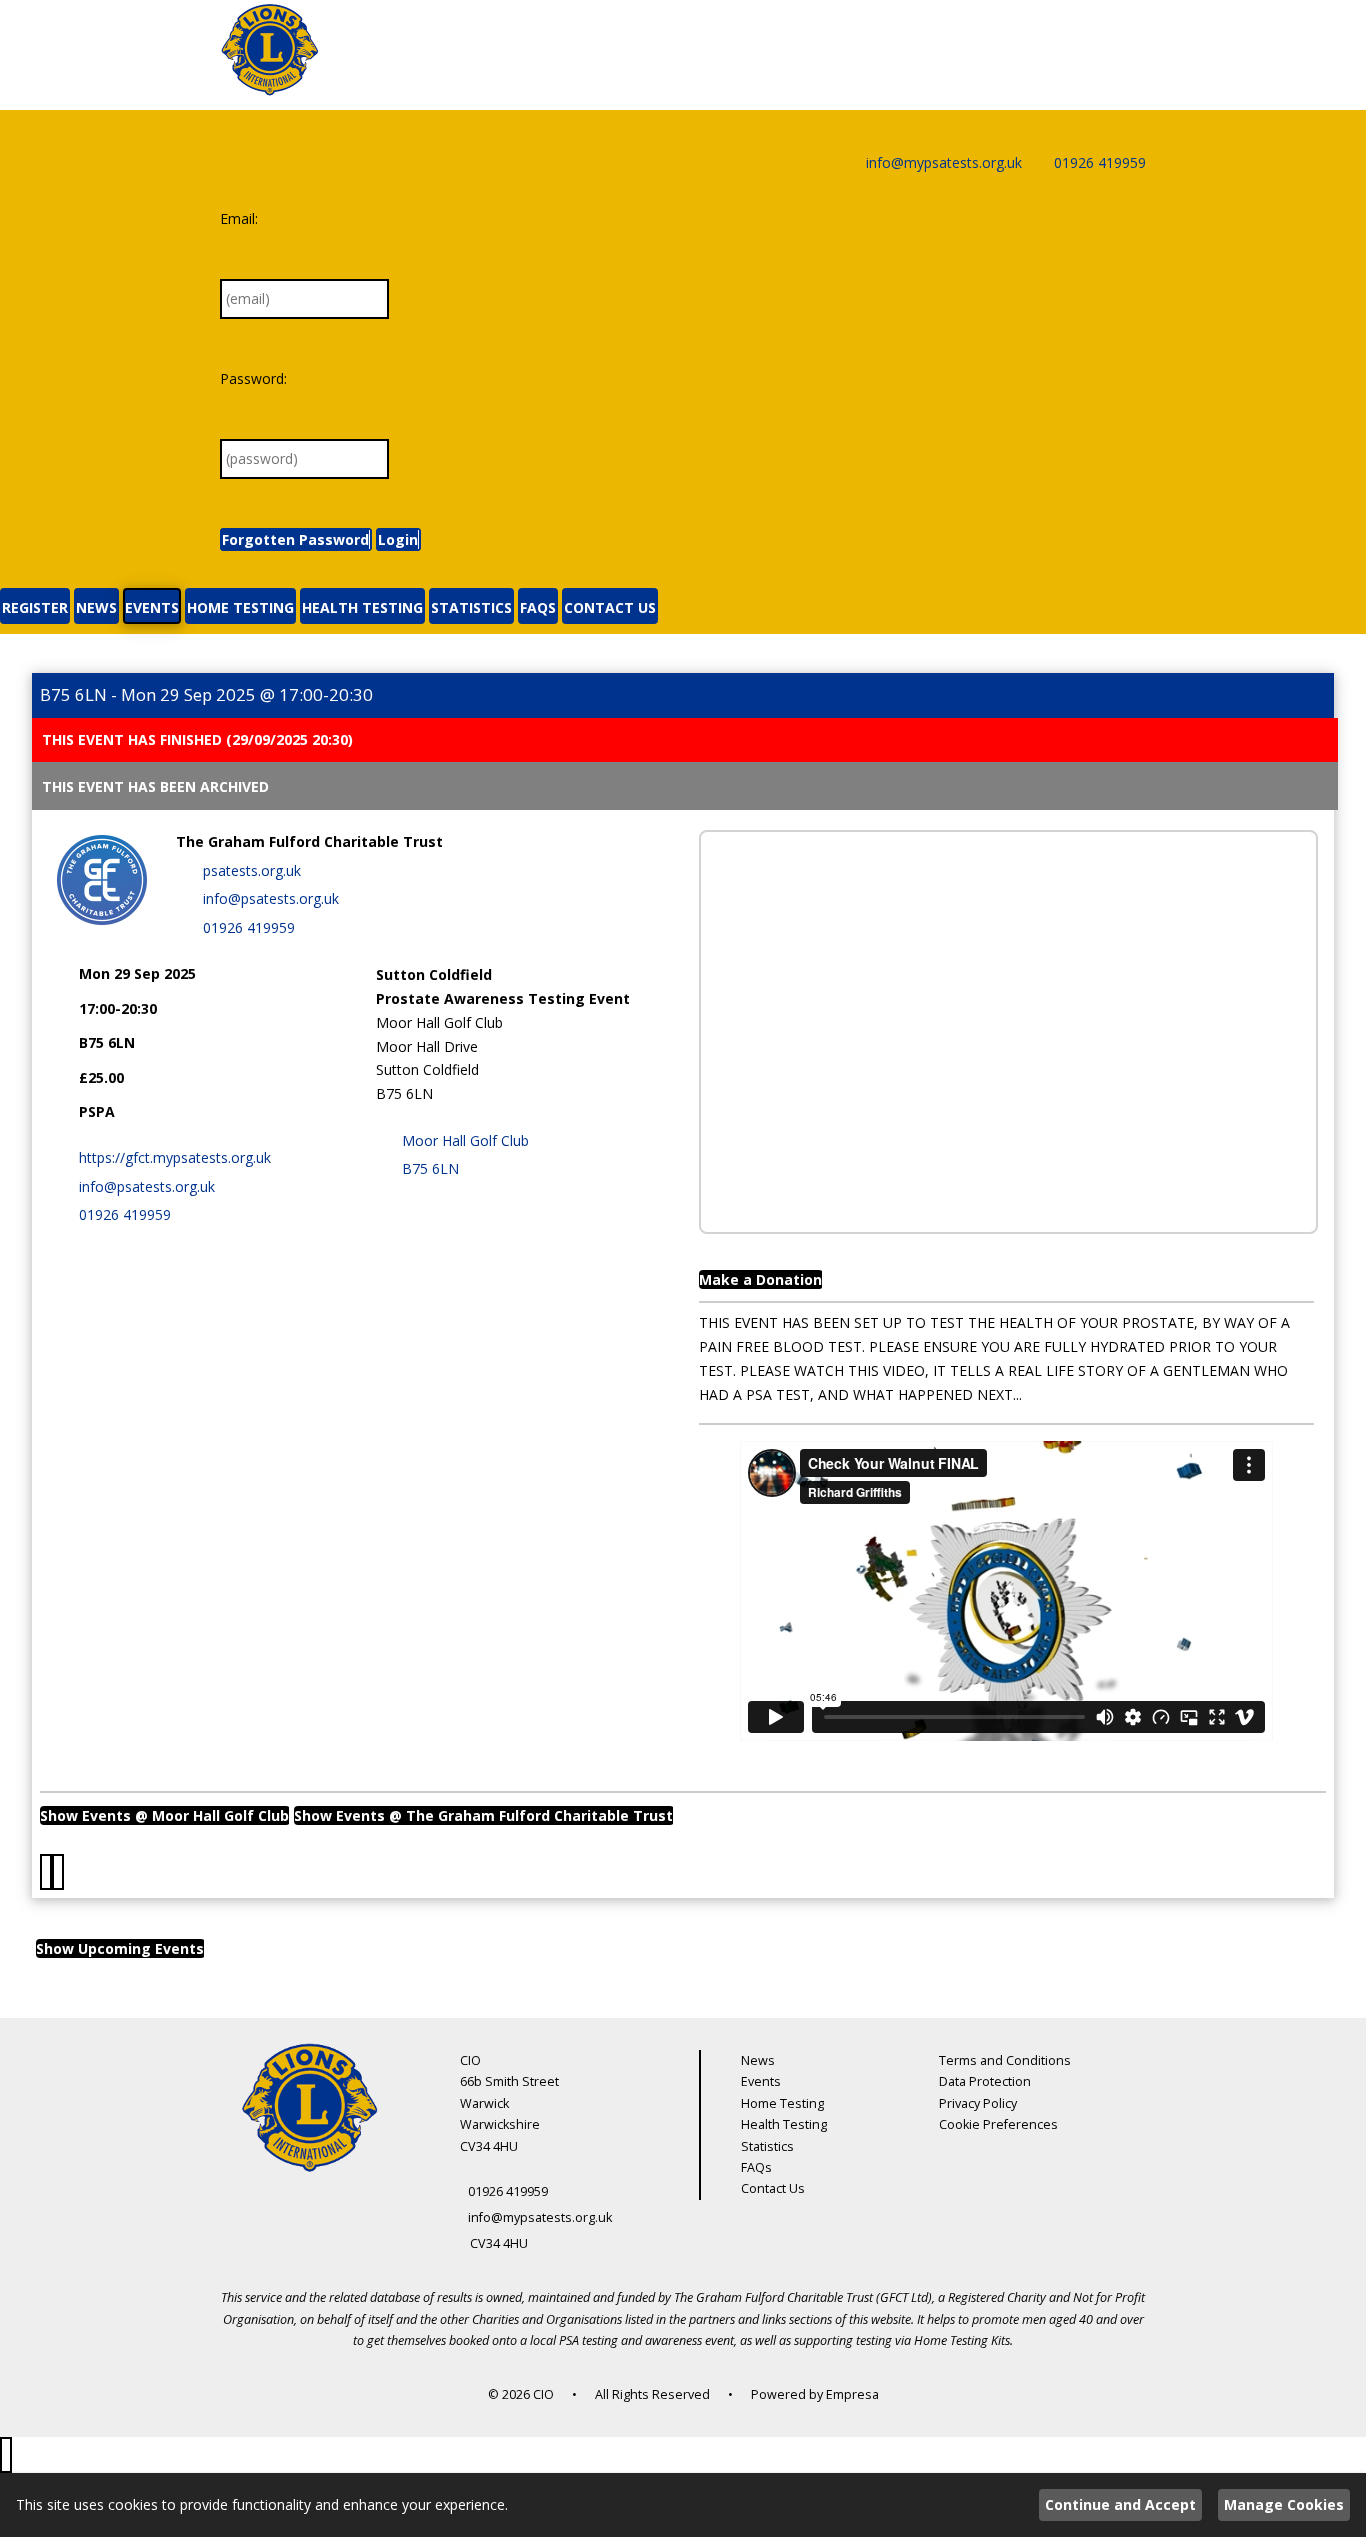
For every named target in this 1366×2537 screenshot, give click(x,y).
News (758, 2060)
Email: (239, 218)
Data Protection (985, 2081)
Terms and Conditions (1005, 2060)
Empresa (852, 2394)
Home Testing (782, 2103)
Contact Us (773, 2188)
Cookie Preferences (998, 2124)
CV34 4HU (499, 2243)
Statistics (767, 2146)
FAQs (756, 2167)
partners (712, 2319)
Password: (253, 378)
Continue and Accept (1120, 2504)
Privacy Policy (978, 2103)
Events (761, 2081)
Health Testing (784, 2124)
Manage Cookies (1284, 2504)
